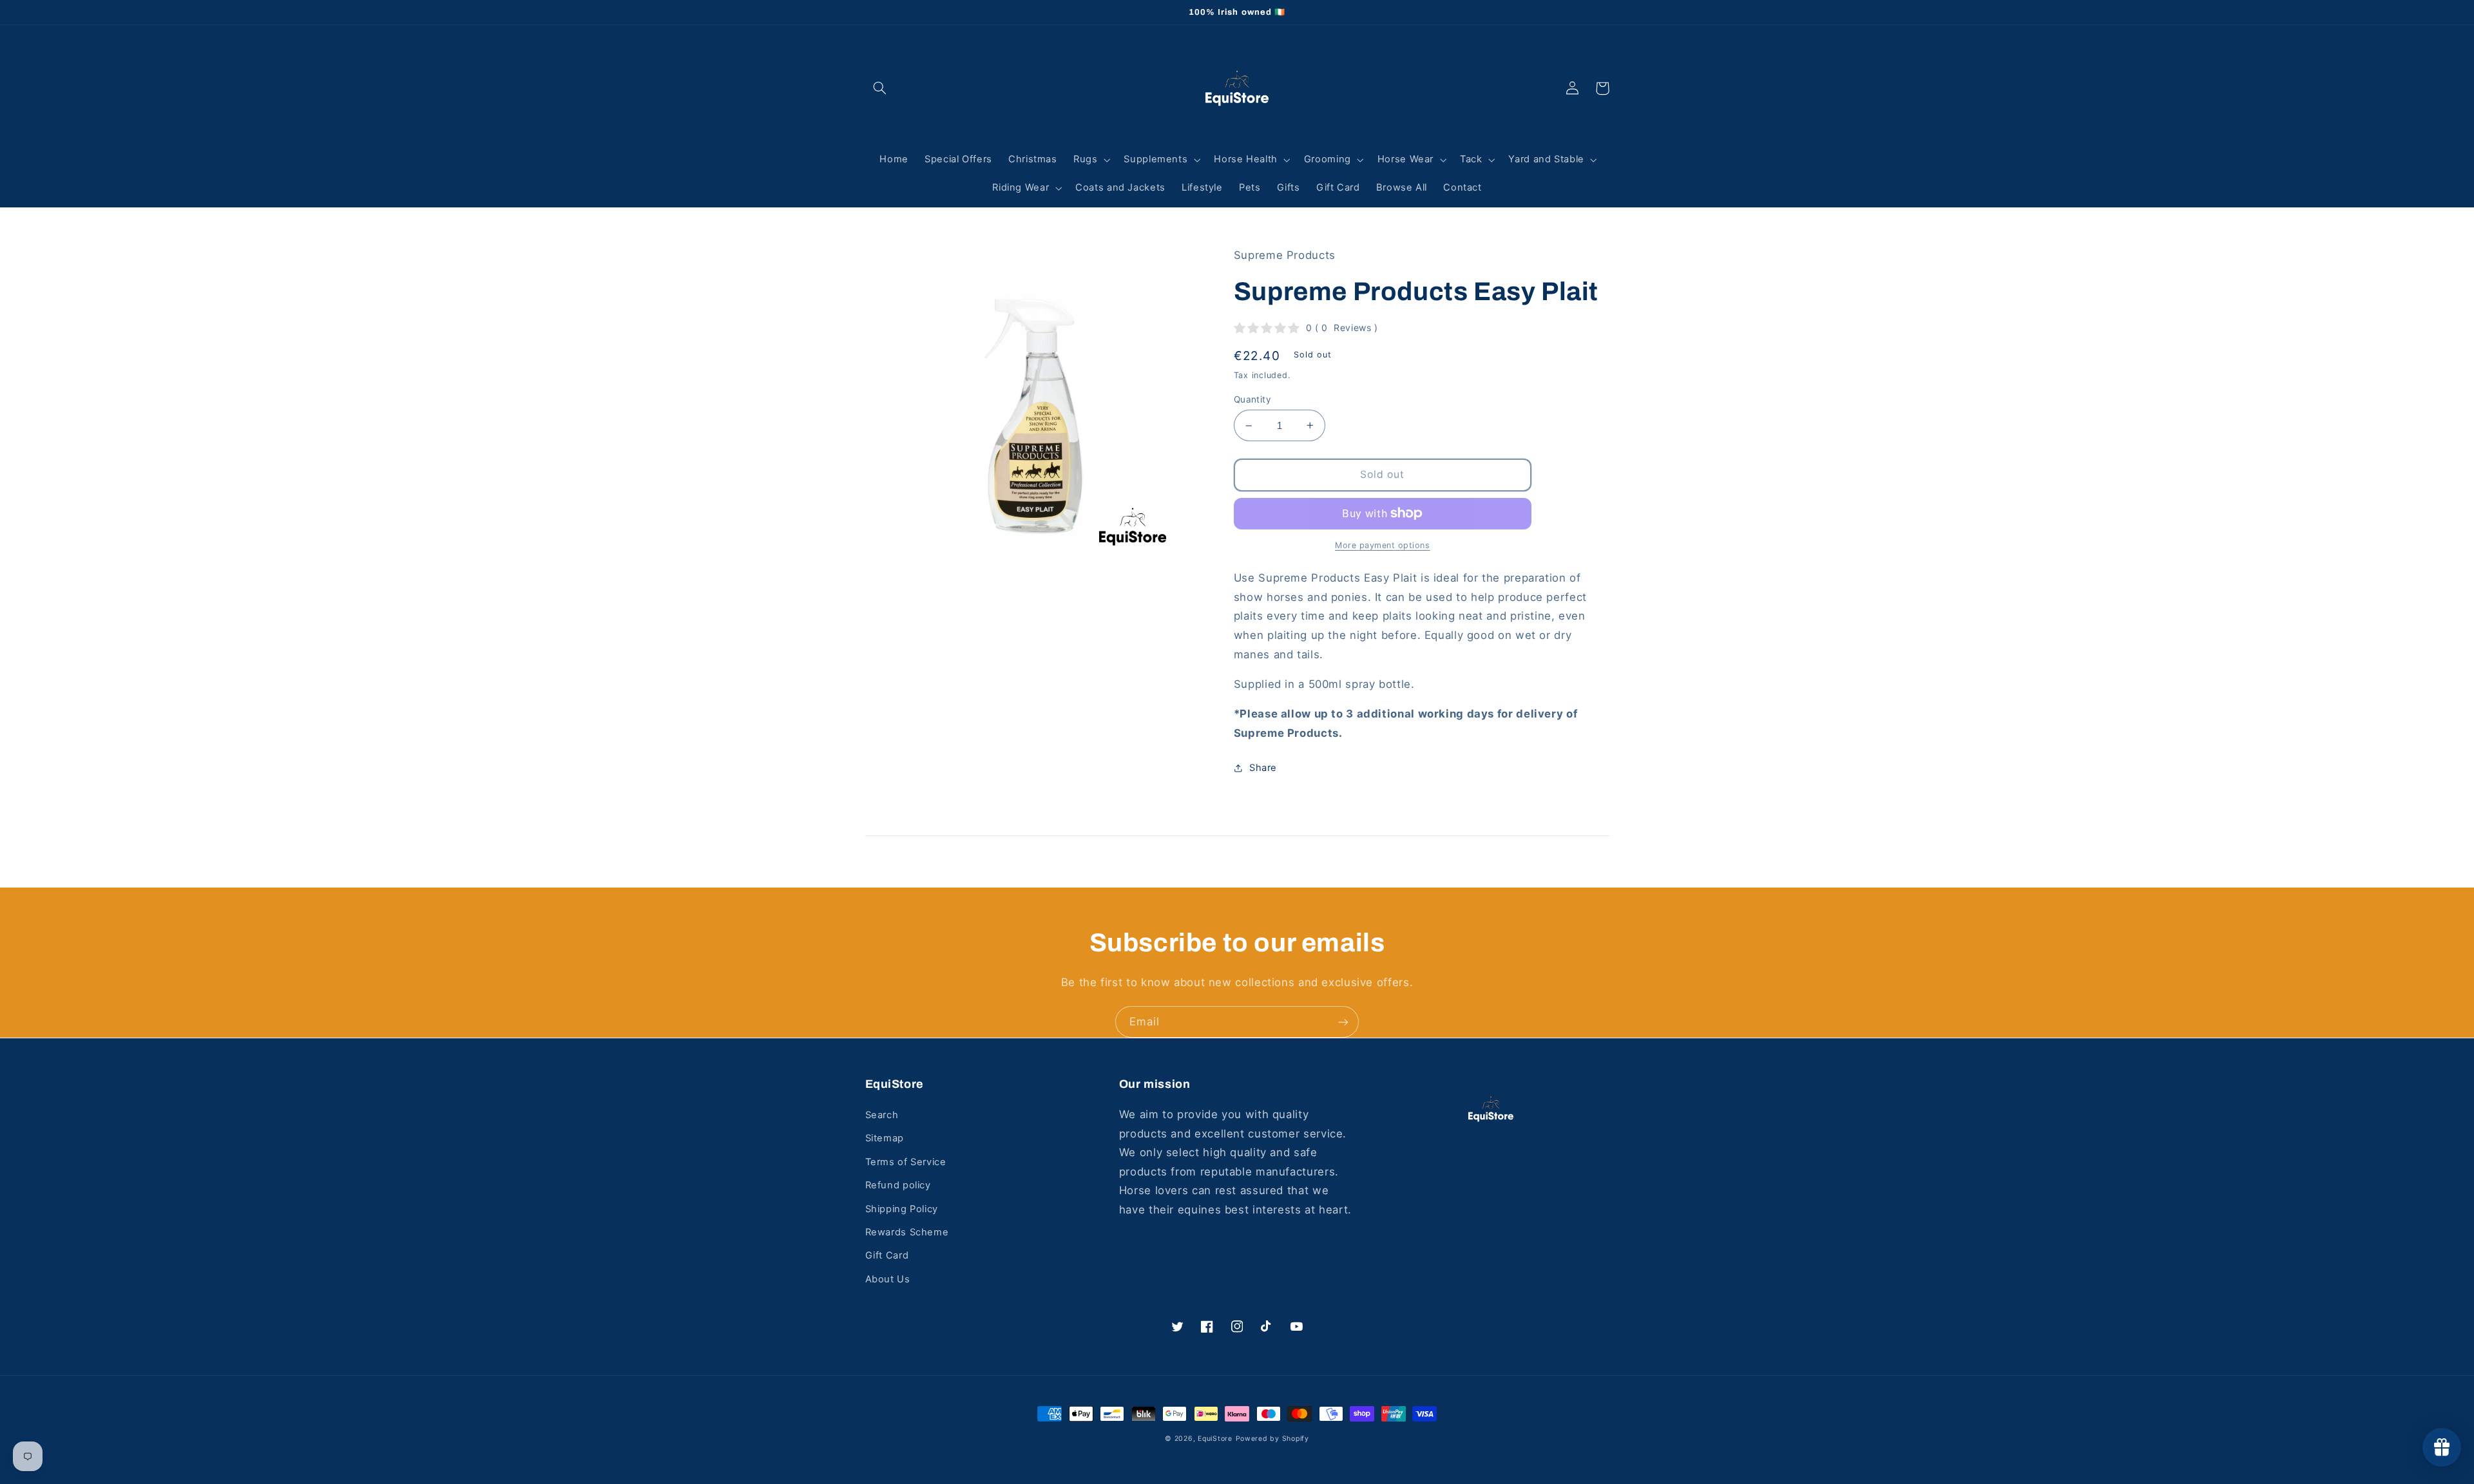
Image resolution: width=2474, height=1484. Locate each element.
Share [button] (1263, 768)
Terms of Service (906, 1162)
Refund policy (898, 1185)
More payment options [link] (1383, 545)
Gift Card (887, 1255)
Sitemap (885, 1138)
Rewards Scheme (907, 1232)
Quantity (1252, 399)
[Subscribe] (1343, 1022)
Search (882, 1115)
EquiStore (1215, 1439)
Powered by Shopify (1272, 1439)
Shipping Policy (902, 1209)
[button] (880, 88)
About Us (888, 1279)
